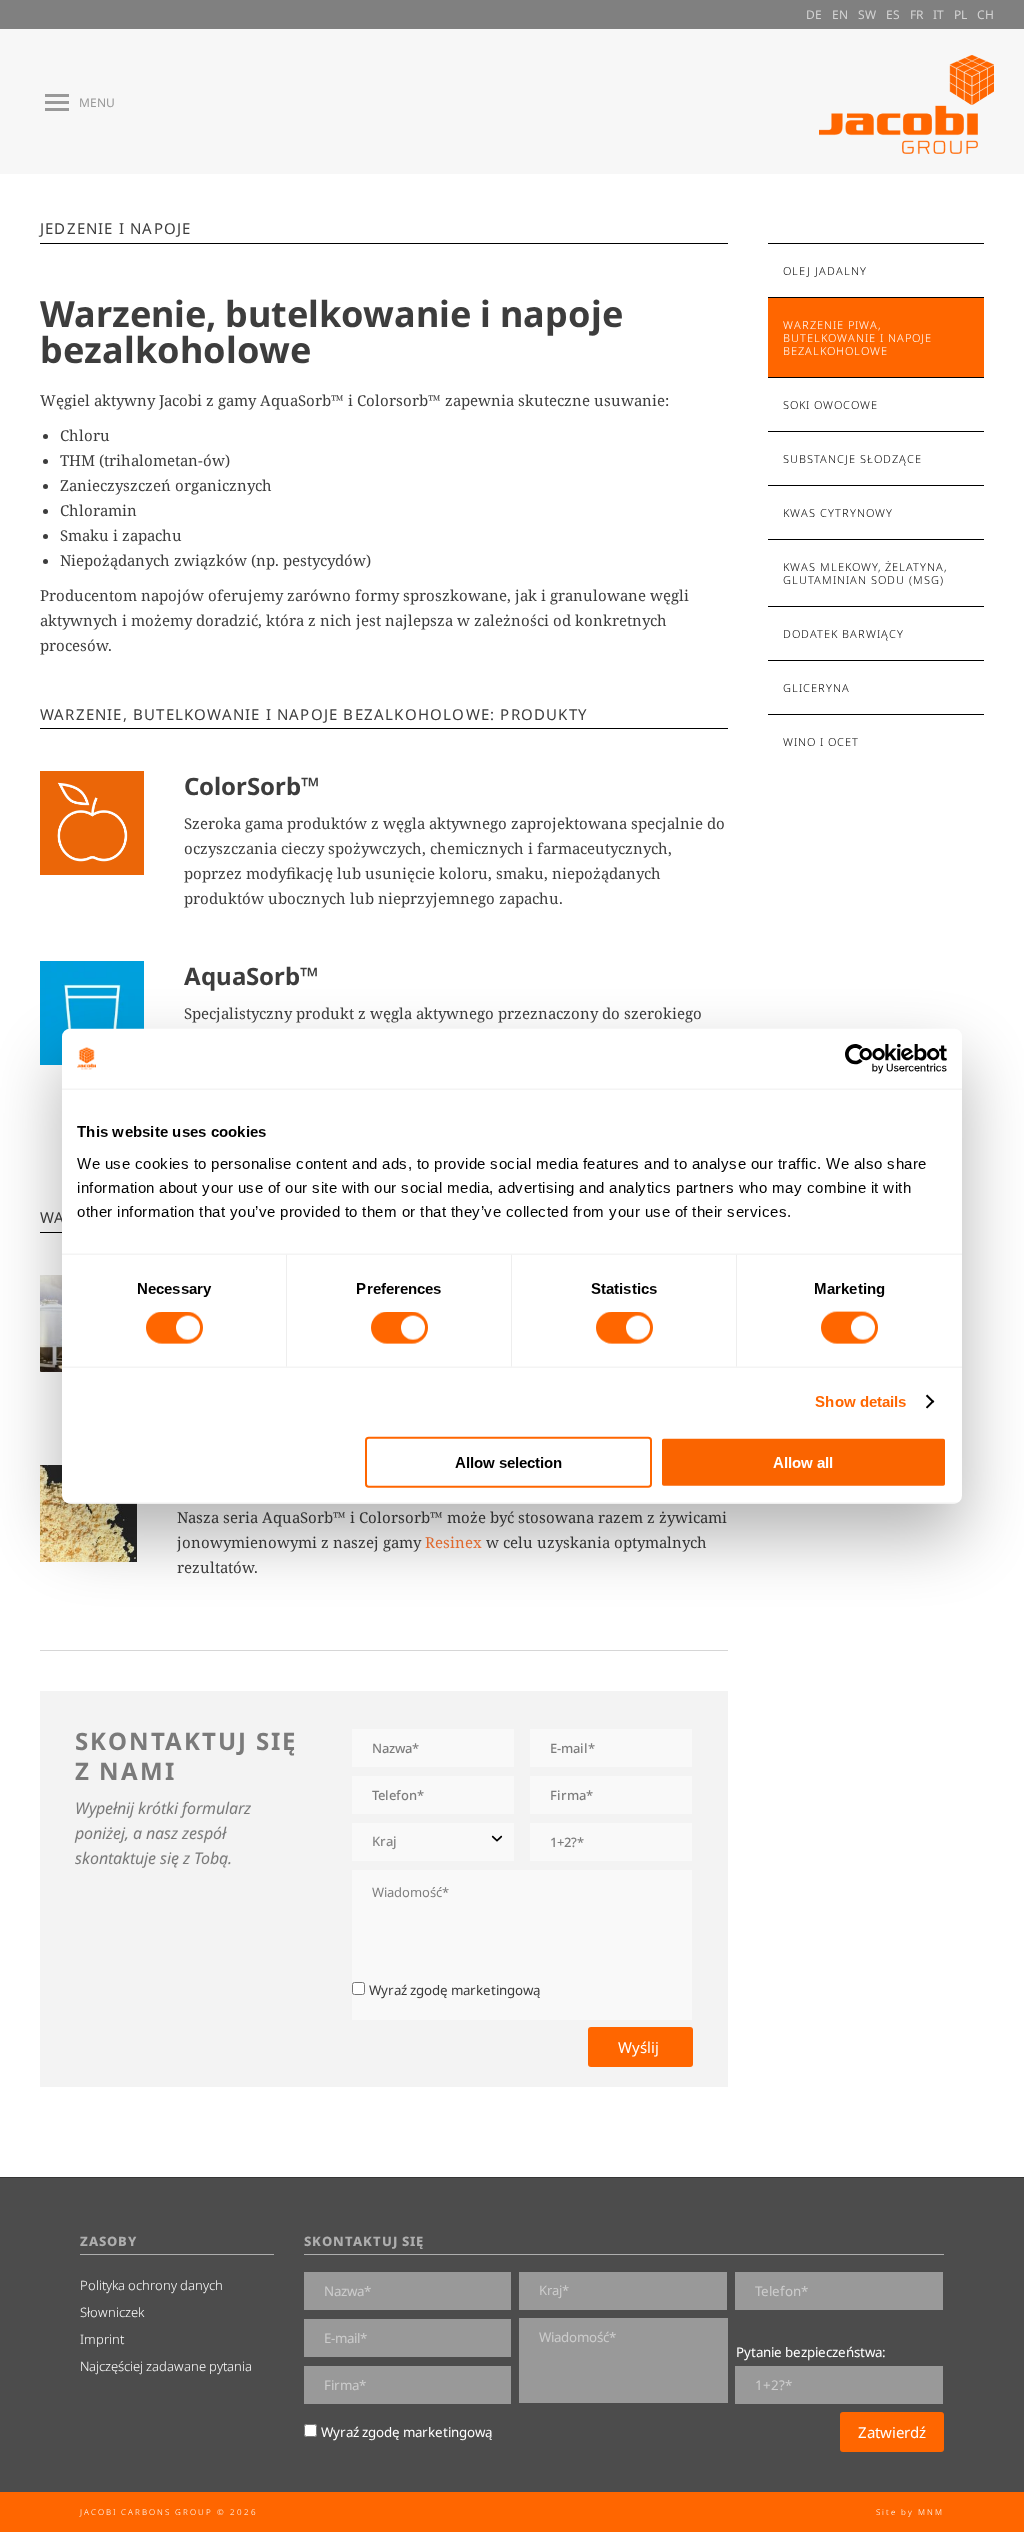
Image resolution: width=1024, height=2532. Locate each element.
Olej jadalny (825, 270)
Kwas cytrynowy (838, 512)
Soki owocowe (830, 404)
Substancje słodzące (852, 458)
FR (916, 14)
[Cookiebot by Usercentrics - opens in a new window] (859, 1059)
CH (985, 14)
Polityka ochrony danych (151, 2285)
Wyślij (640, 2047)
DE (814, 14)
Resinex (453, 1542)
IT (938, 14)
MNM (931, 2511)
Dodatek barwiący (843, 633)
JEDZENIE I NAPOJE (115, 228)
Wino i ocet (821, 741)
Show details (860, 1401)
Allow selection (508, 1461)
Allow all (803, 1461)
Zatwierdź (892, 2432)
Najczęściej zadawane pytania (166, 2366)
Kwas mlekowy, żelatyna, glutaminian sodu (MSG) (865, 573)
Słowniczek (112, 2312)
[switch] (399, 1328)
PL (960, 14)
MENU (97, 103)
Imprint (102, 2339)
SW (867, 14)
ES (893, 14)
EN (840, 14)
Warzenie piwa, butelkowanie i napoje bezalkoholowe (857, 337)
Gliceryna (816, 687)
